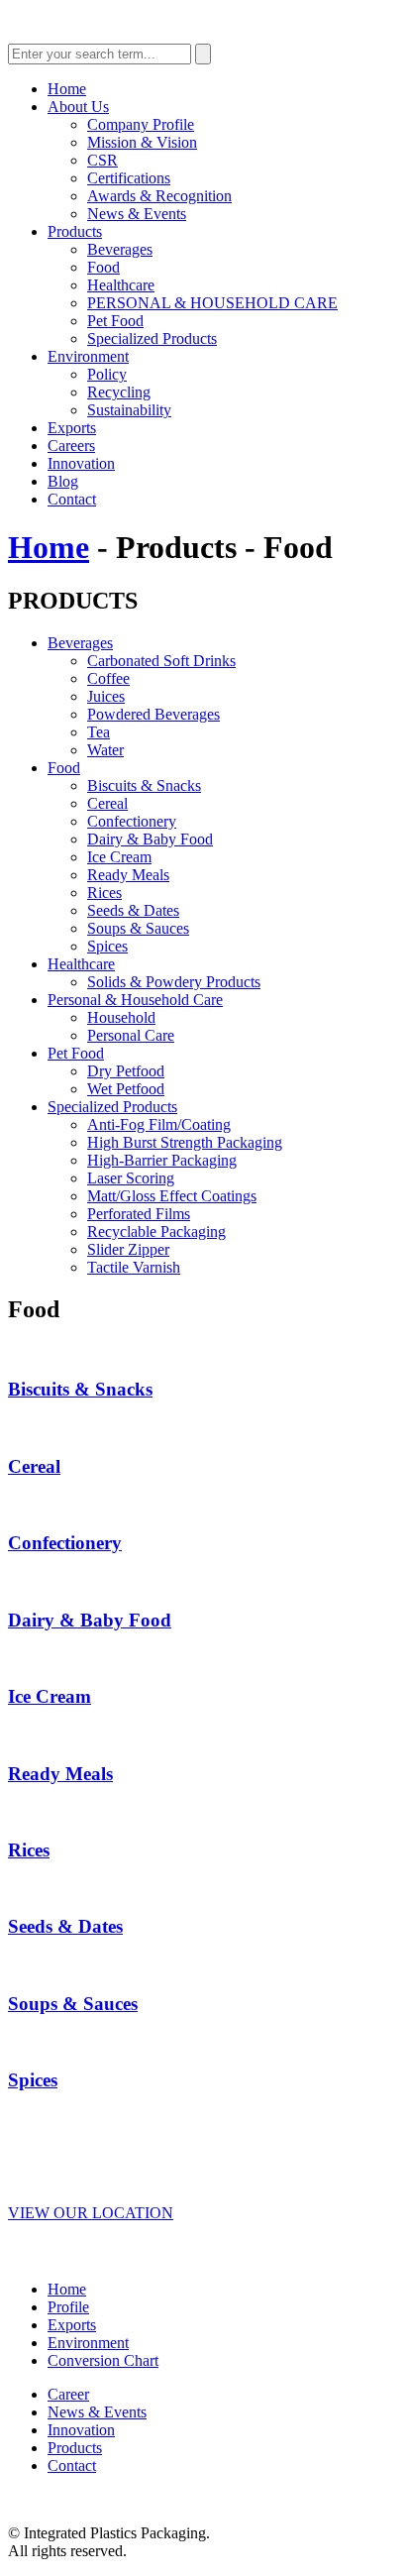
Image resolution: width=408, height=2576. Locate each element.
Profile (68, 2307)
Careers (71, 446)
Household (121, 1017)
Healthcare (121, 285)
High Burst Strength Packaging (185, 1142)
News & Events (137, 214)
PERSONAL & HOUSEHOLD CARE (212, 303)
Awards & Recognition (159, 196)
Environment (88, 356)
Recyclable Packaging (156, 1232)
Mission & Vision (142, 142)
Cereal (107, 803)
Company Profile (141, 124)
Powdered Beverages (153, 714)
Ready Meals (128, 875)
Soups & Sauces (138, 928)
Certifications (129, 178)
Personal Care (131, 1035)
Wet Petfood (126, 1089)
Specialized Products (152, 338)
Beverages (120, 249)
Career (68, 2394)
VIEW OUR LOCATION (91, 2213)
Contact (72, 499)
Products (75, 231)
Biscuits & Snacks (144, 785)
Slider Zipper (128, 1249)
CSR (102, 160)
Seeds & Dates (133, 910)
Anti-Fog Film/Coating (159, 1124)
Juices (106, 696)
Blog (63, 481)
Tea (99, 732)
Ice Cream (119, 857)
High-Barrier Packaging (162, 1160)
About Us (78, 107)
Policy (107, 374)
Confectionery (132, 821)
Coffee (108, 678)
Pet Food (115, 321)
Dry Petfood (126, 1071)
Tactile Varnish (134, 1267)
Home (67, 89)
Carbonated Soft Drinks (161, 661)
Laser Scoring (131, 1178)
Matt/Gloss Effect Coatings (172, 1196)
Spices (107, 946)
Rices (104, 893)
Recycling (119, 392)
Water (105, 750)
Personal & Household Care (135, 1000)
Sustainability (129, 410)
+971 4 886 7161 (89, 2124)
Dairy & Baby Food (150, 839)
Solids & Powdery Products (174, 982)
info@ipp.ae (69, 2171)
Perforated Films (139, 1214)
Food (103, 267)
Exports (72, 428)
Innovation (81, 463)
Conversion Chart (103, 2360)
